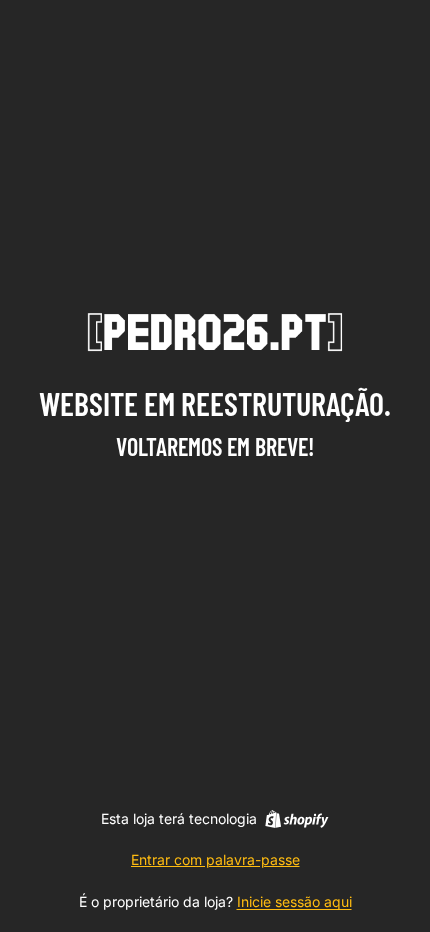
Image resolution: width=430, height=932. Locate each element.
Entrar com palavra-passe (215, 859)
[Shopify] (296, 819)
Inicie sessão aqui (294, 901)
